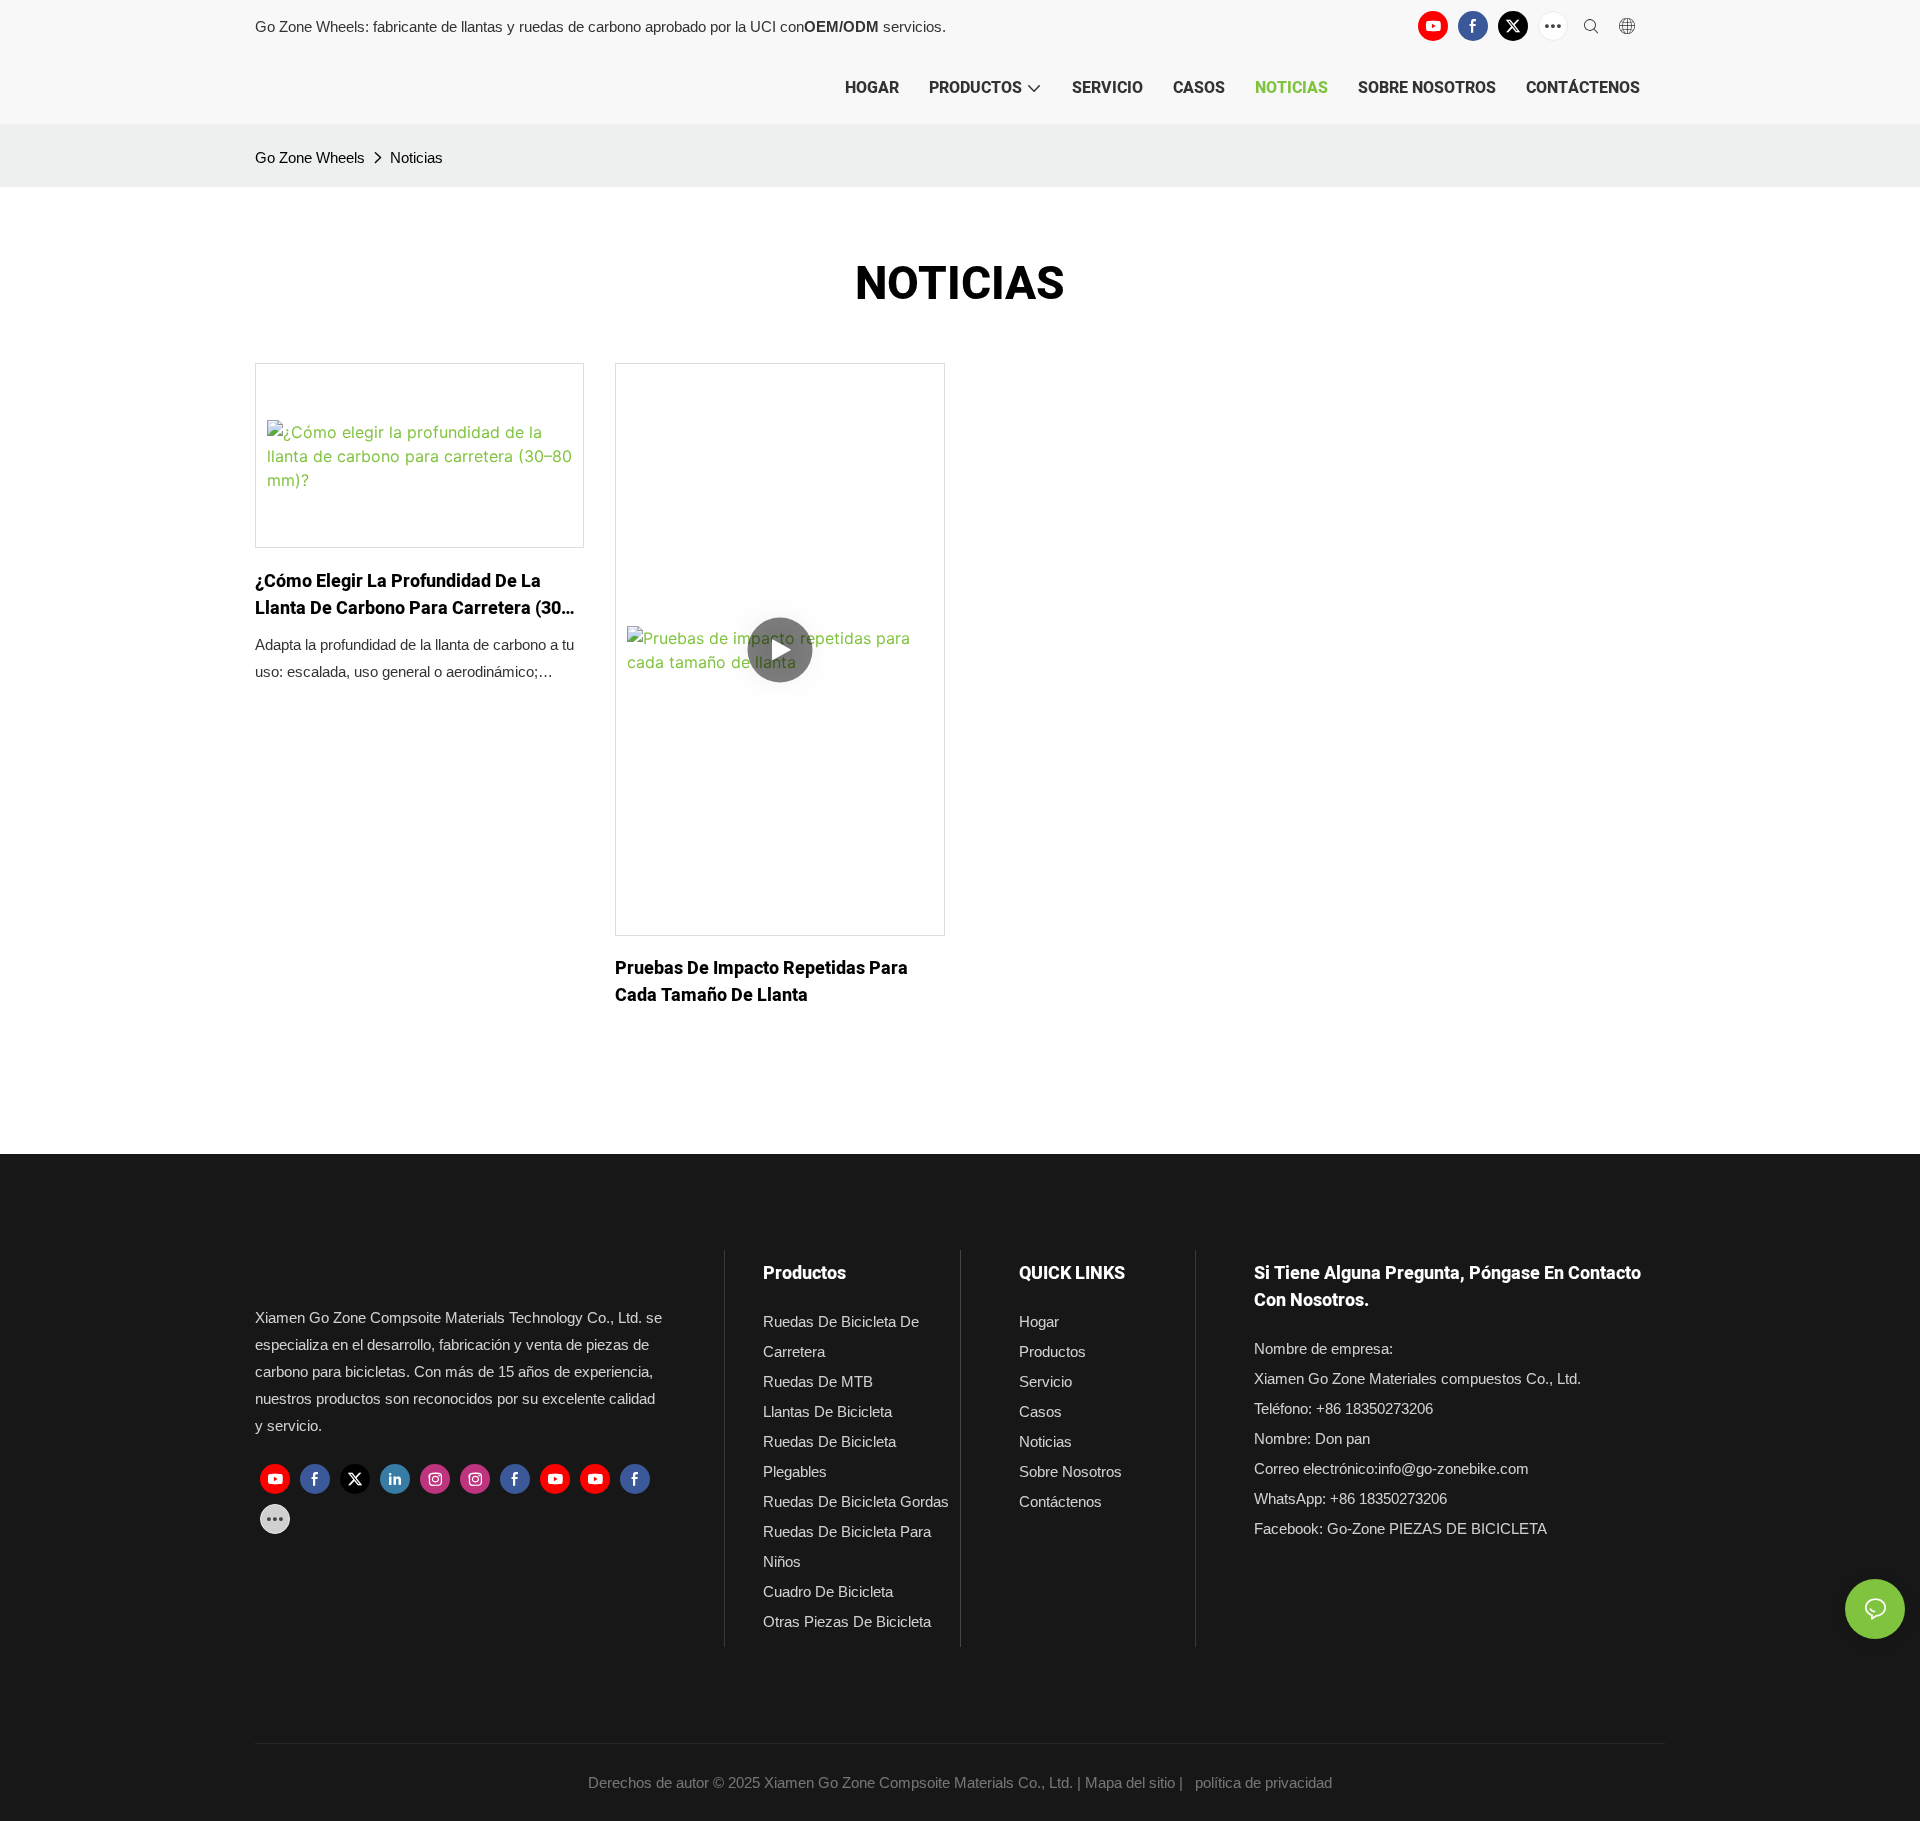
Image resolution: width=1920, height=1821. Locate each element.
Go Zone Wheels (310, 157)
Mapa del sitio (1130, 1782)
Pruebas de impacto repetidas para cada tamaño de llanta (761, 982)
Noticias (416, 157)
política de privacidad (1263, 1782)
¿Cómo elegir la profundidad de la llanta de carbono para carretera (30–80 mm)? (413, 595)
